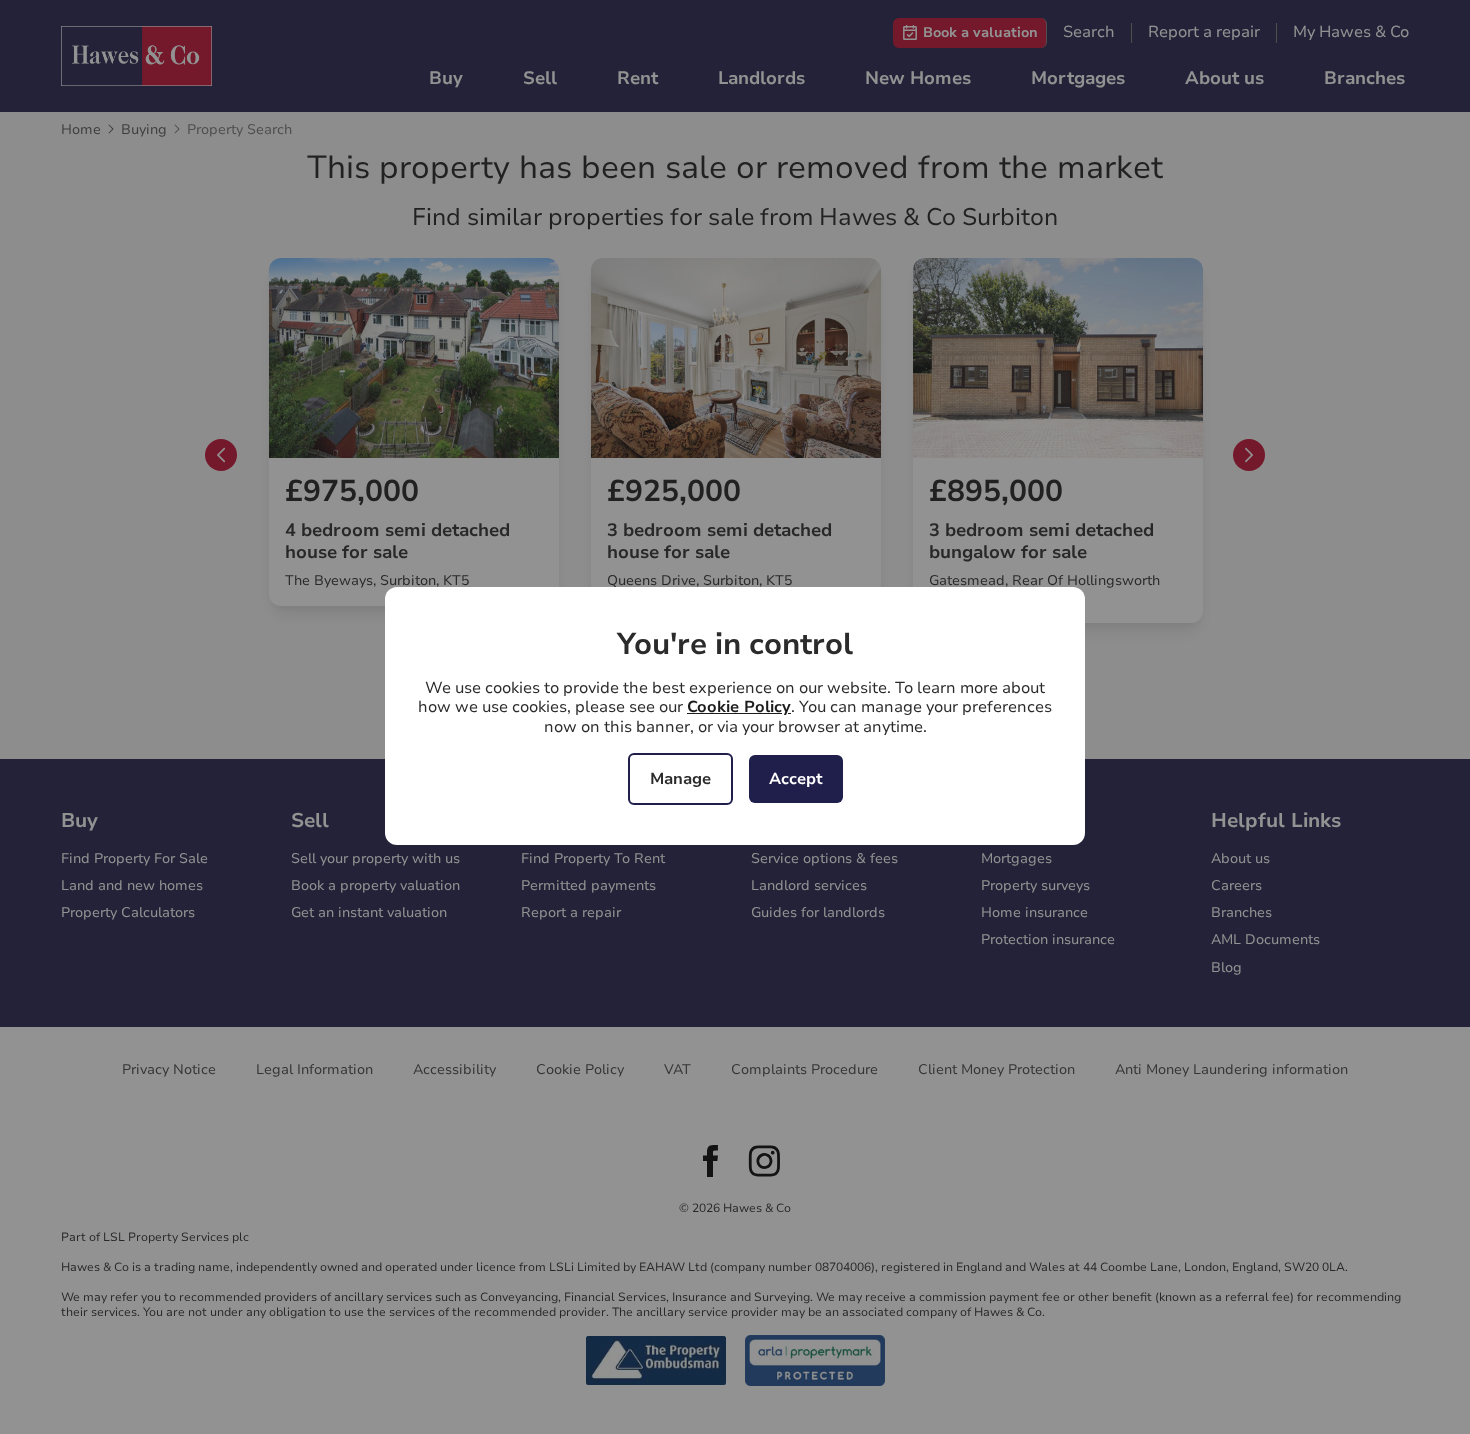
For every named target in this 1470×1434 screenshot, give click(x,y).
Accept (796, 779)
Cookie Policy (739, 707)
